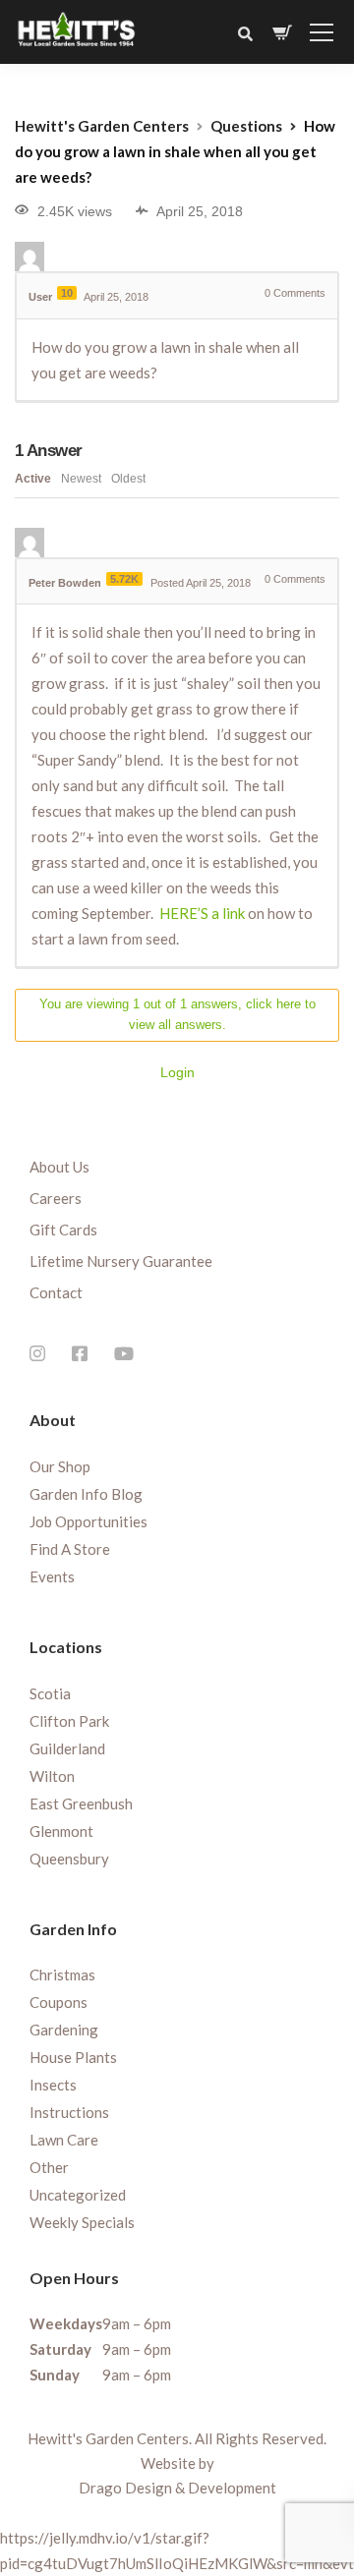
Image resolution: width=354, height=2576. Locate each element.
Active (33, 479)
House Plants (73, 2057)
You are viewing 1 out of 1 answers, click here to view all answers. (177, 1014)
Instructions (69, 2112)
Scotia (50, 1693)
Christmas (62, 1975)
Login (177, 1072)
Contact (56, 1292)
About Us (59, 1167)
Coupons (59, 2002)
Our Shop (60, 1466)
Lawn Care (64, 2140)
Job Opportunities (88, 1521)
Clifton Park (69, 1721)
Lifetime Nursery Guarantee (121, 1261)
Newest (81, 479)
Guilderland (67, 1748)
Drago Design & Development (177, 2488)
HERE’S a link (202, 913)
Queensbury (69, 1859)
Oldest (128, 479)
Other (49, 2167)
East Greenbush (81, 1803)
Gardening (64, 2030)
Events (52, 1576)
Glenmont (61, 1831)
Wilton (52, 1776)
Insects (53, 2085)
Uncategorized (78, 2195)
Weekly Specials (82, 2222)
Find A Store (70, 1549)
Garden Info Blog (86, 1494)
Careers (56, 1198)
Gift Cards (63, 1230)
